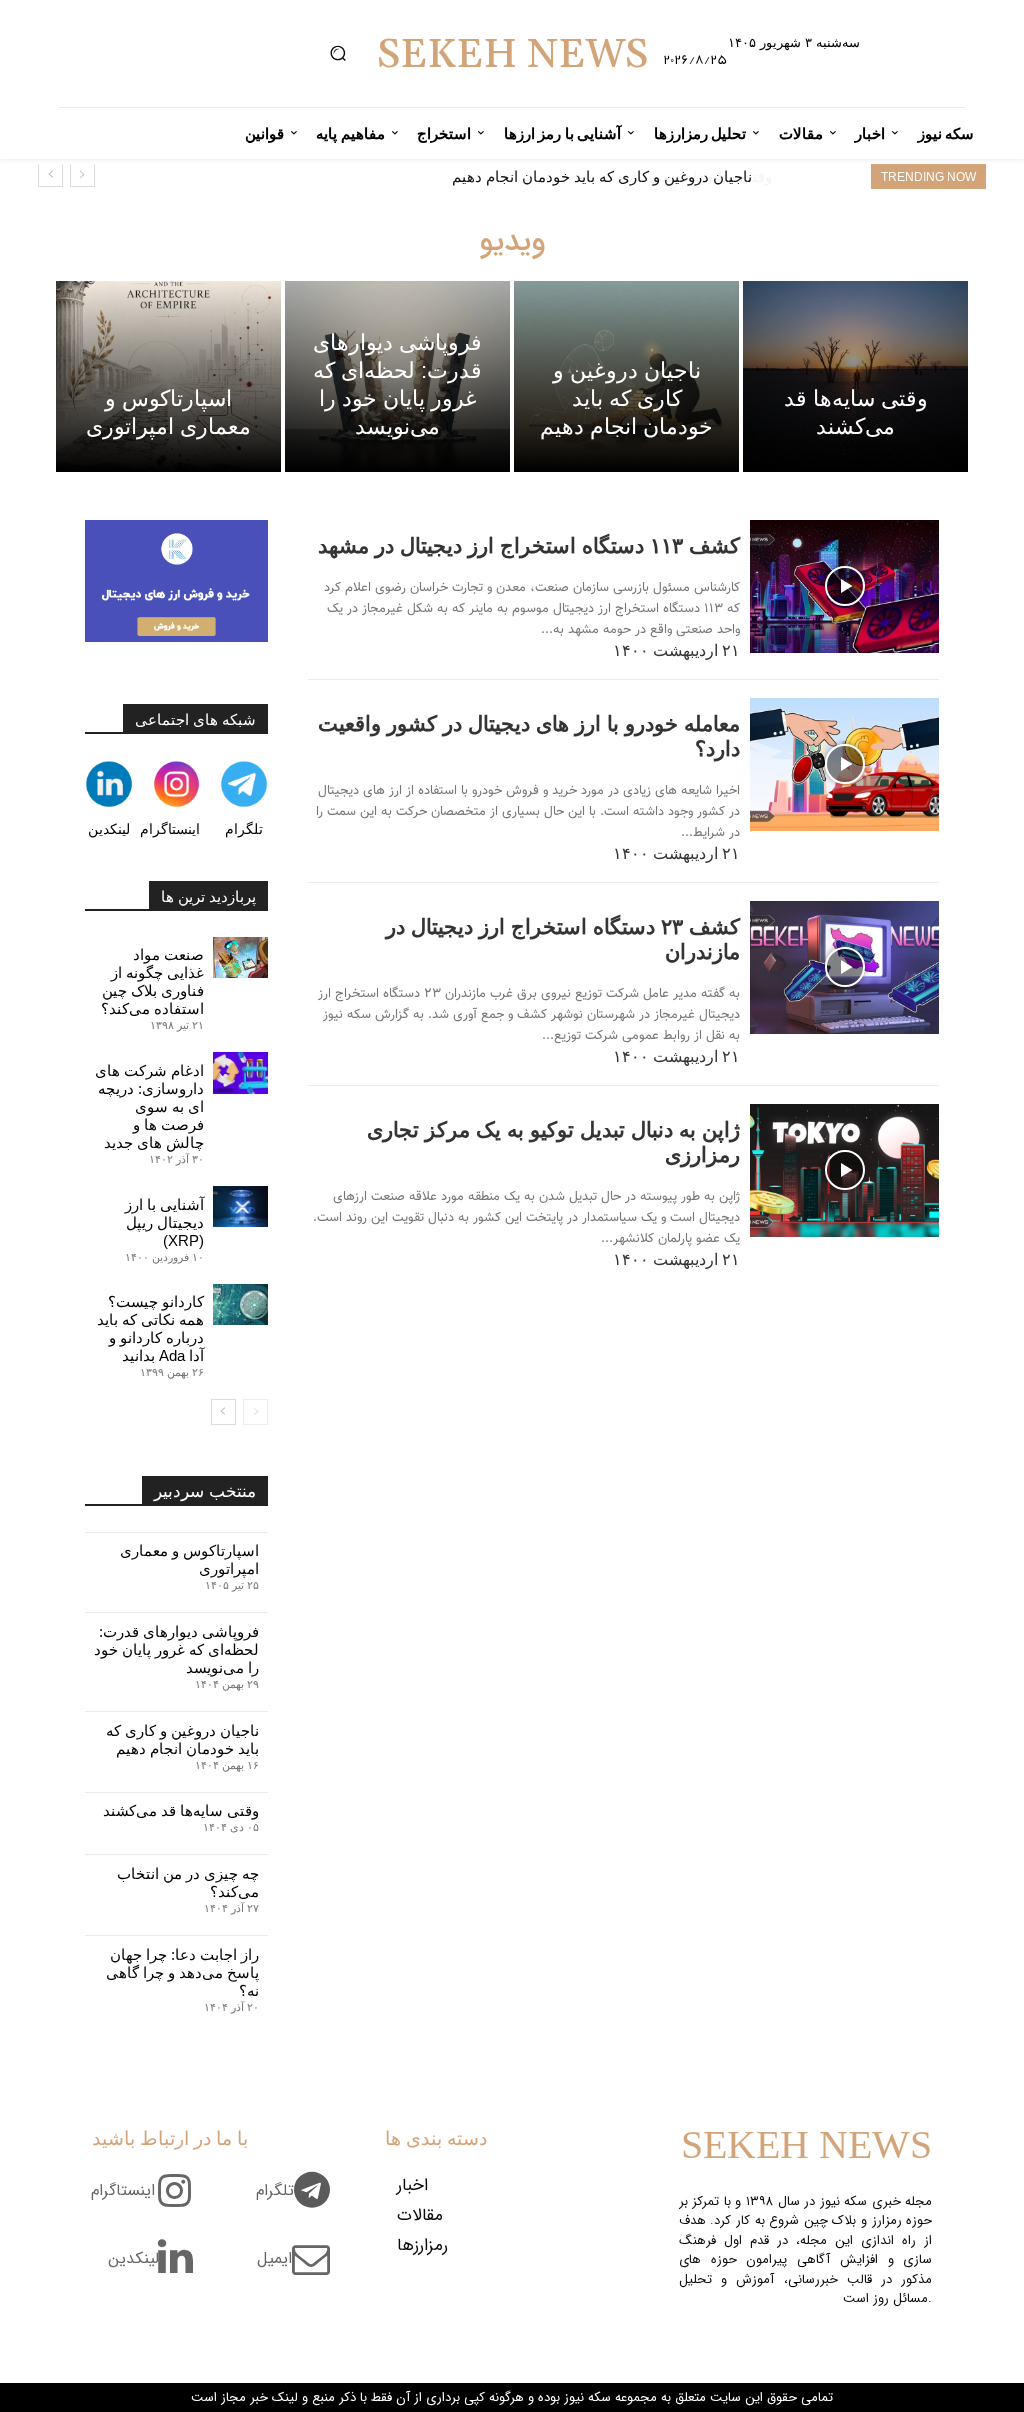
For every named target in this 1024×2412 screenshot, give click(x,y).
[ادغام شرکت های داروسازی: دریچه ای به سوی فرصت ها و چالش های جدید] (240, 1072)
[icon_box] (300, 2202)
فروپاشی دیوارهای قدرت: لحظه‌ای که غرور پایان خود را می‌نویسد (176, 1649)
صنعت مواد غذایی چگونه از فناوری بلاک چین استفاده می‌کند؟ (152, 981)
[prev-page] (255, 1412)
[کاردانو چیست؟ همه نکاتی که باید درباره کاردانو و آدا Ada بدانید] (240, 1304)
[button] (337, 53)
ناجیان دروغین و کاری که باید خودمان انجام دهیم (182, 1739)
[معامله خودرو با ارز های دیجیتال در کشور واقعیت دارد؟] (844, 764)
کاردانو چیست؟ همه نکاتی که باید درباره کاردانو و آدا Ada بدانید (150, 1328)
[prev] (82, 174)
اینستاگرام (170, 829)
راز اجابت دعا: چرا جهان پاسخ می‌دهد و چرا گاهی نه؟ (182, 1972)
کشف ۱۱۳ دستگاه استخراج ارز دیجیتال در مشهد (529, 545)
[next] (50, 174)
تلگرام (244, 829)
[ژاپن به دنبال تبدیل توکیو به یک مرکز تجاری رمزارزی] (844, 1170)
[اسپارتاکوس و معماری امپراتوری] (168, 376)
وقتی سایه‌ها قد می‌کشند (675, 176)
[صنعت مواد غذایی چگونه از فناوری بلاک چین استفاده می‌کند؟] (240, 957)
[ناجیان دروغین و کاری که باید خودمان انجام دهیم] (626, 376)
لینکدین (109, 829)
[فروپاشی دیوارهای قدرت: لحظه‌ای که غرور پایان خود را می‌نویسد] (397, 376)
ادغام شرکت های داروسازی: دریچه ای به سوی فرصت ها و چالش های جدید (149, 1106)
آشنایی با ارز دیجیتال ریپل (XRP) (164, 1222)
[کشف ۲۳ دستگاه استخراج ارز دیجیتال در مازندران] (844, 967)
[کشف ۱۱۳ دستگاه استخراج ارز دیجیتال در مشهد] (844, 586)
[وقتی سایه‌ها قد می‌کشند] (855, 376)
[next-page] (223, 1412)
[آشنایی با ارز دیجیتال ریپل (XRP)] (240, 1206)
